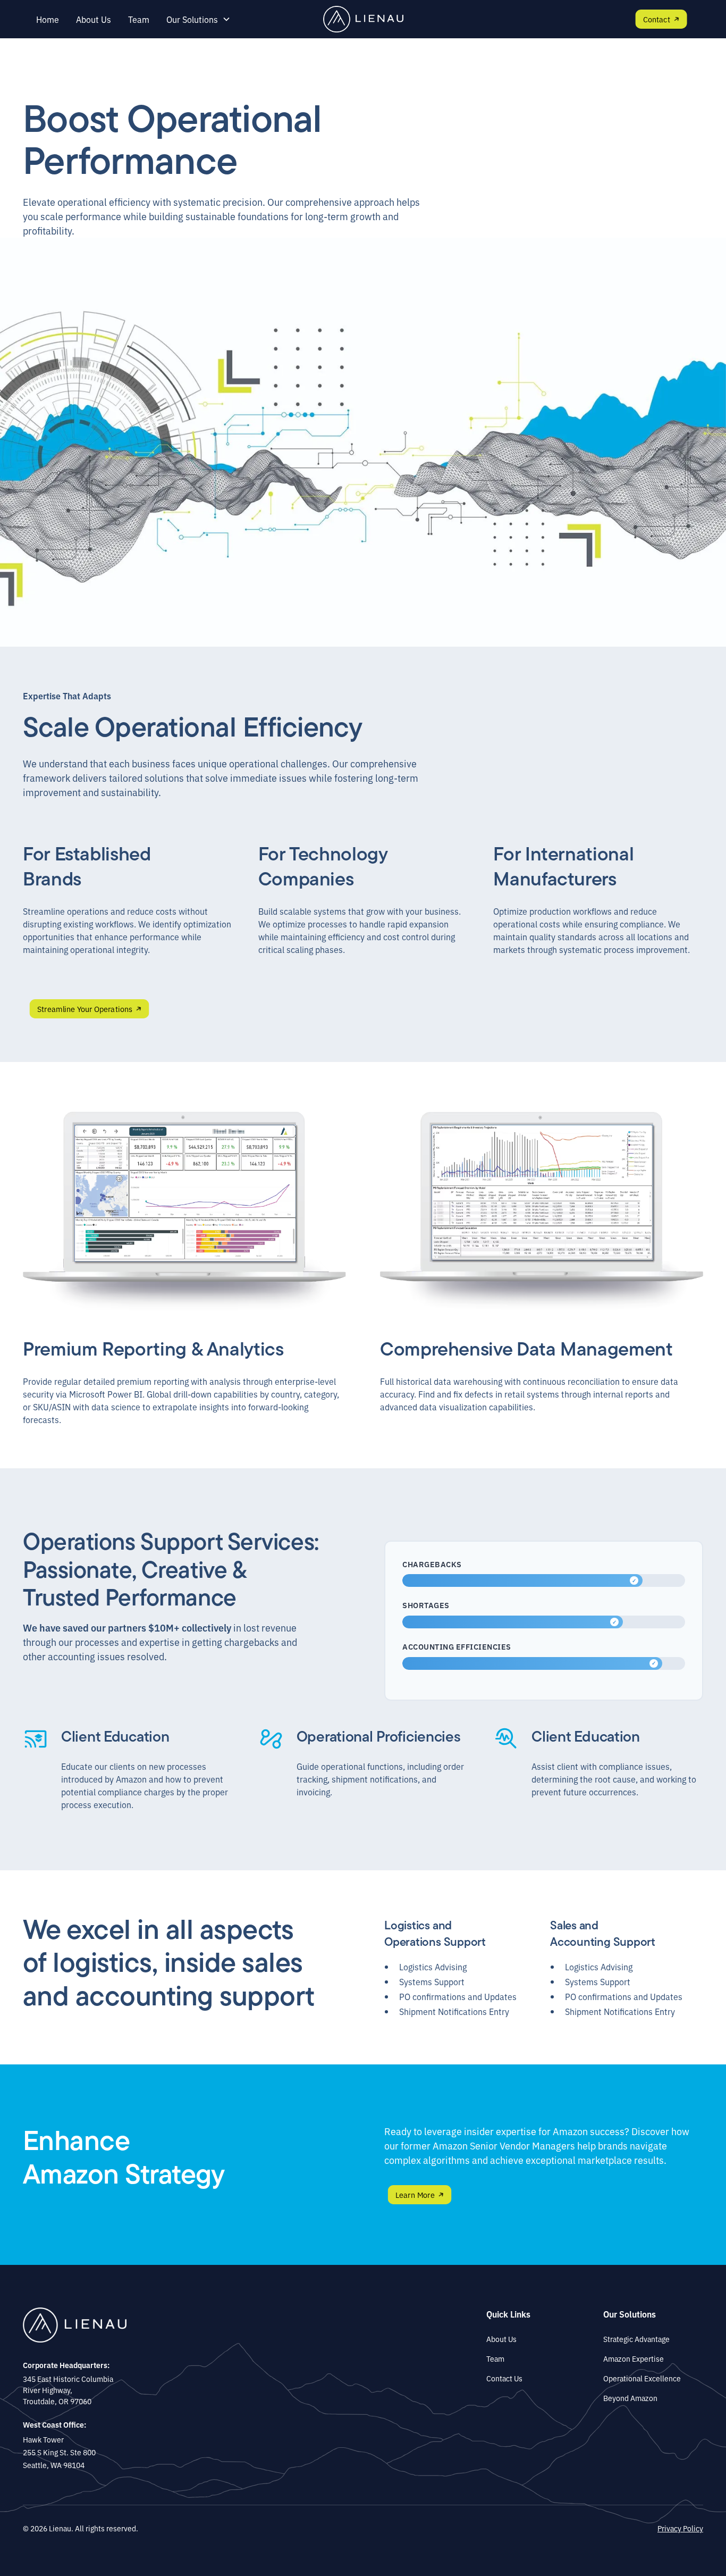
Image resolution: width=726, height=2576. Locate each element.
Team (139, 19)
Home (48, 19)
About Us (94, 19)
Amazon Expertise (634, 2358)
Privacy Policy (680, 2528)
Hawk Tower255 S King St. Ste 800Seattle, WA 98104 (59, 2452)
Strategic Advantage (636, 2339)
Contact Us (504, 2378)
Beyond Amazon (630, 2398)
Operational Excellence (642, 2378)
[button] (199, 19)
